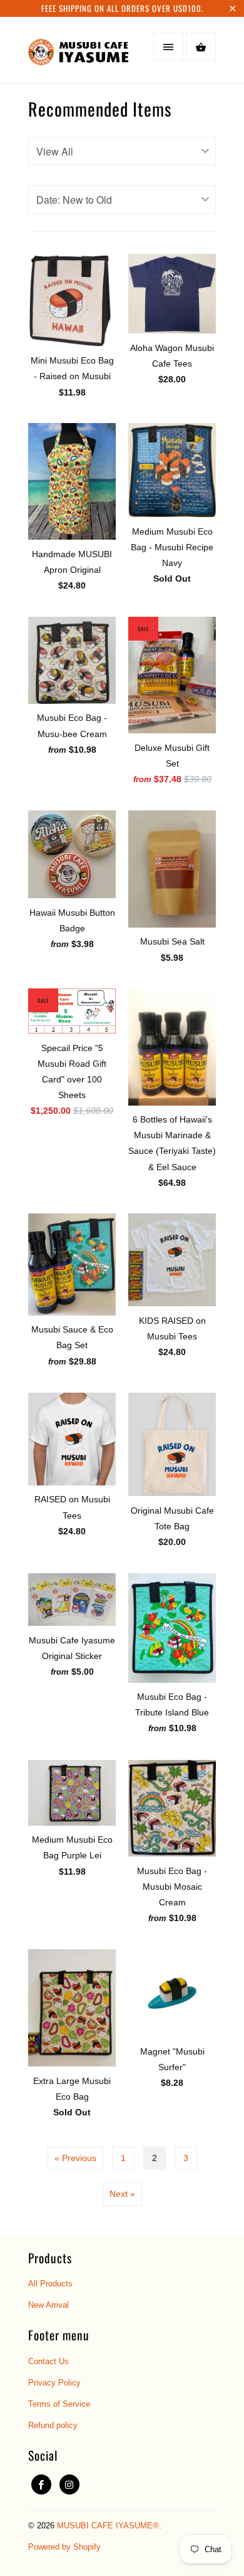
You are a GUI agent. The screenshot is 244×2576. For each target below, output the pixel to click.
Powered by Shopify (64, 2547)
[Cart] (201, 47)
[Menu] (168, 47)
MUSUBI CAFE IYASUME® (108, 2526)
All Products (50, 2284)
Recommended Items (100, 109)
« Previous (75, 2158)
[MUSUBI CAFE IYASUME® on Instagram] (69, 2484)
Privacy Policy (54, 2383)
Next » (122, 2194)
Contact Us (48, 2361)
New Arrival (48, 2305)
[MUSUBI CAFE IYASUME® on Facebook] (41, 2484)
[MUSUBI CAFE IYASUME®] (78, 54)
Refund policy (53, 2425)
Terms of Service (59, 2404)
